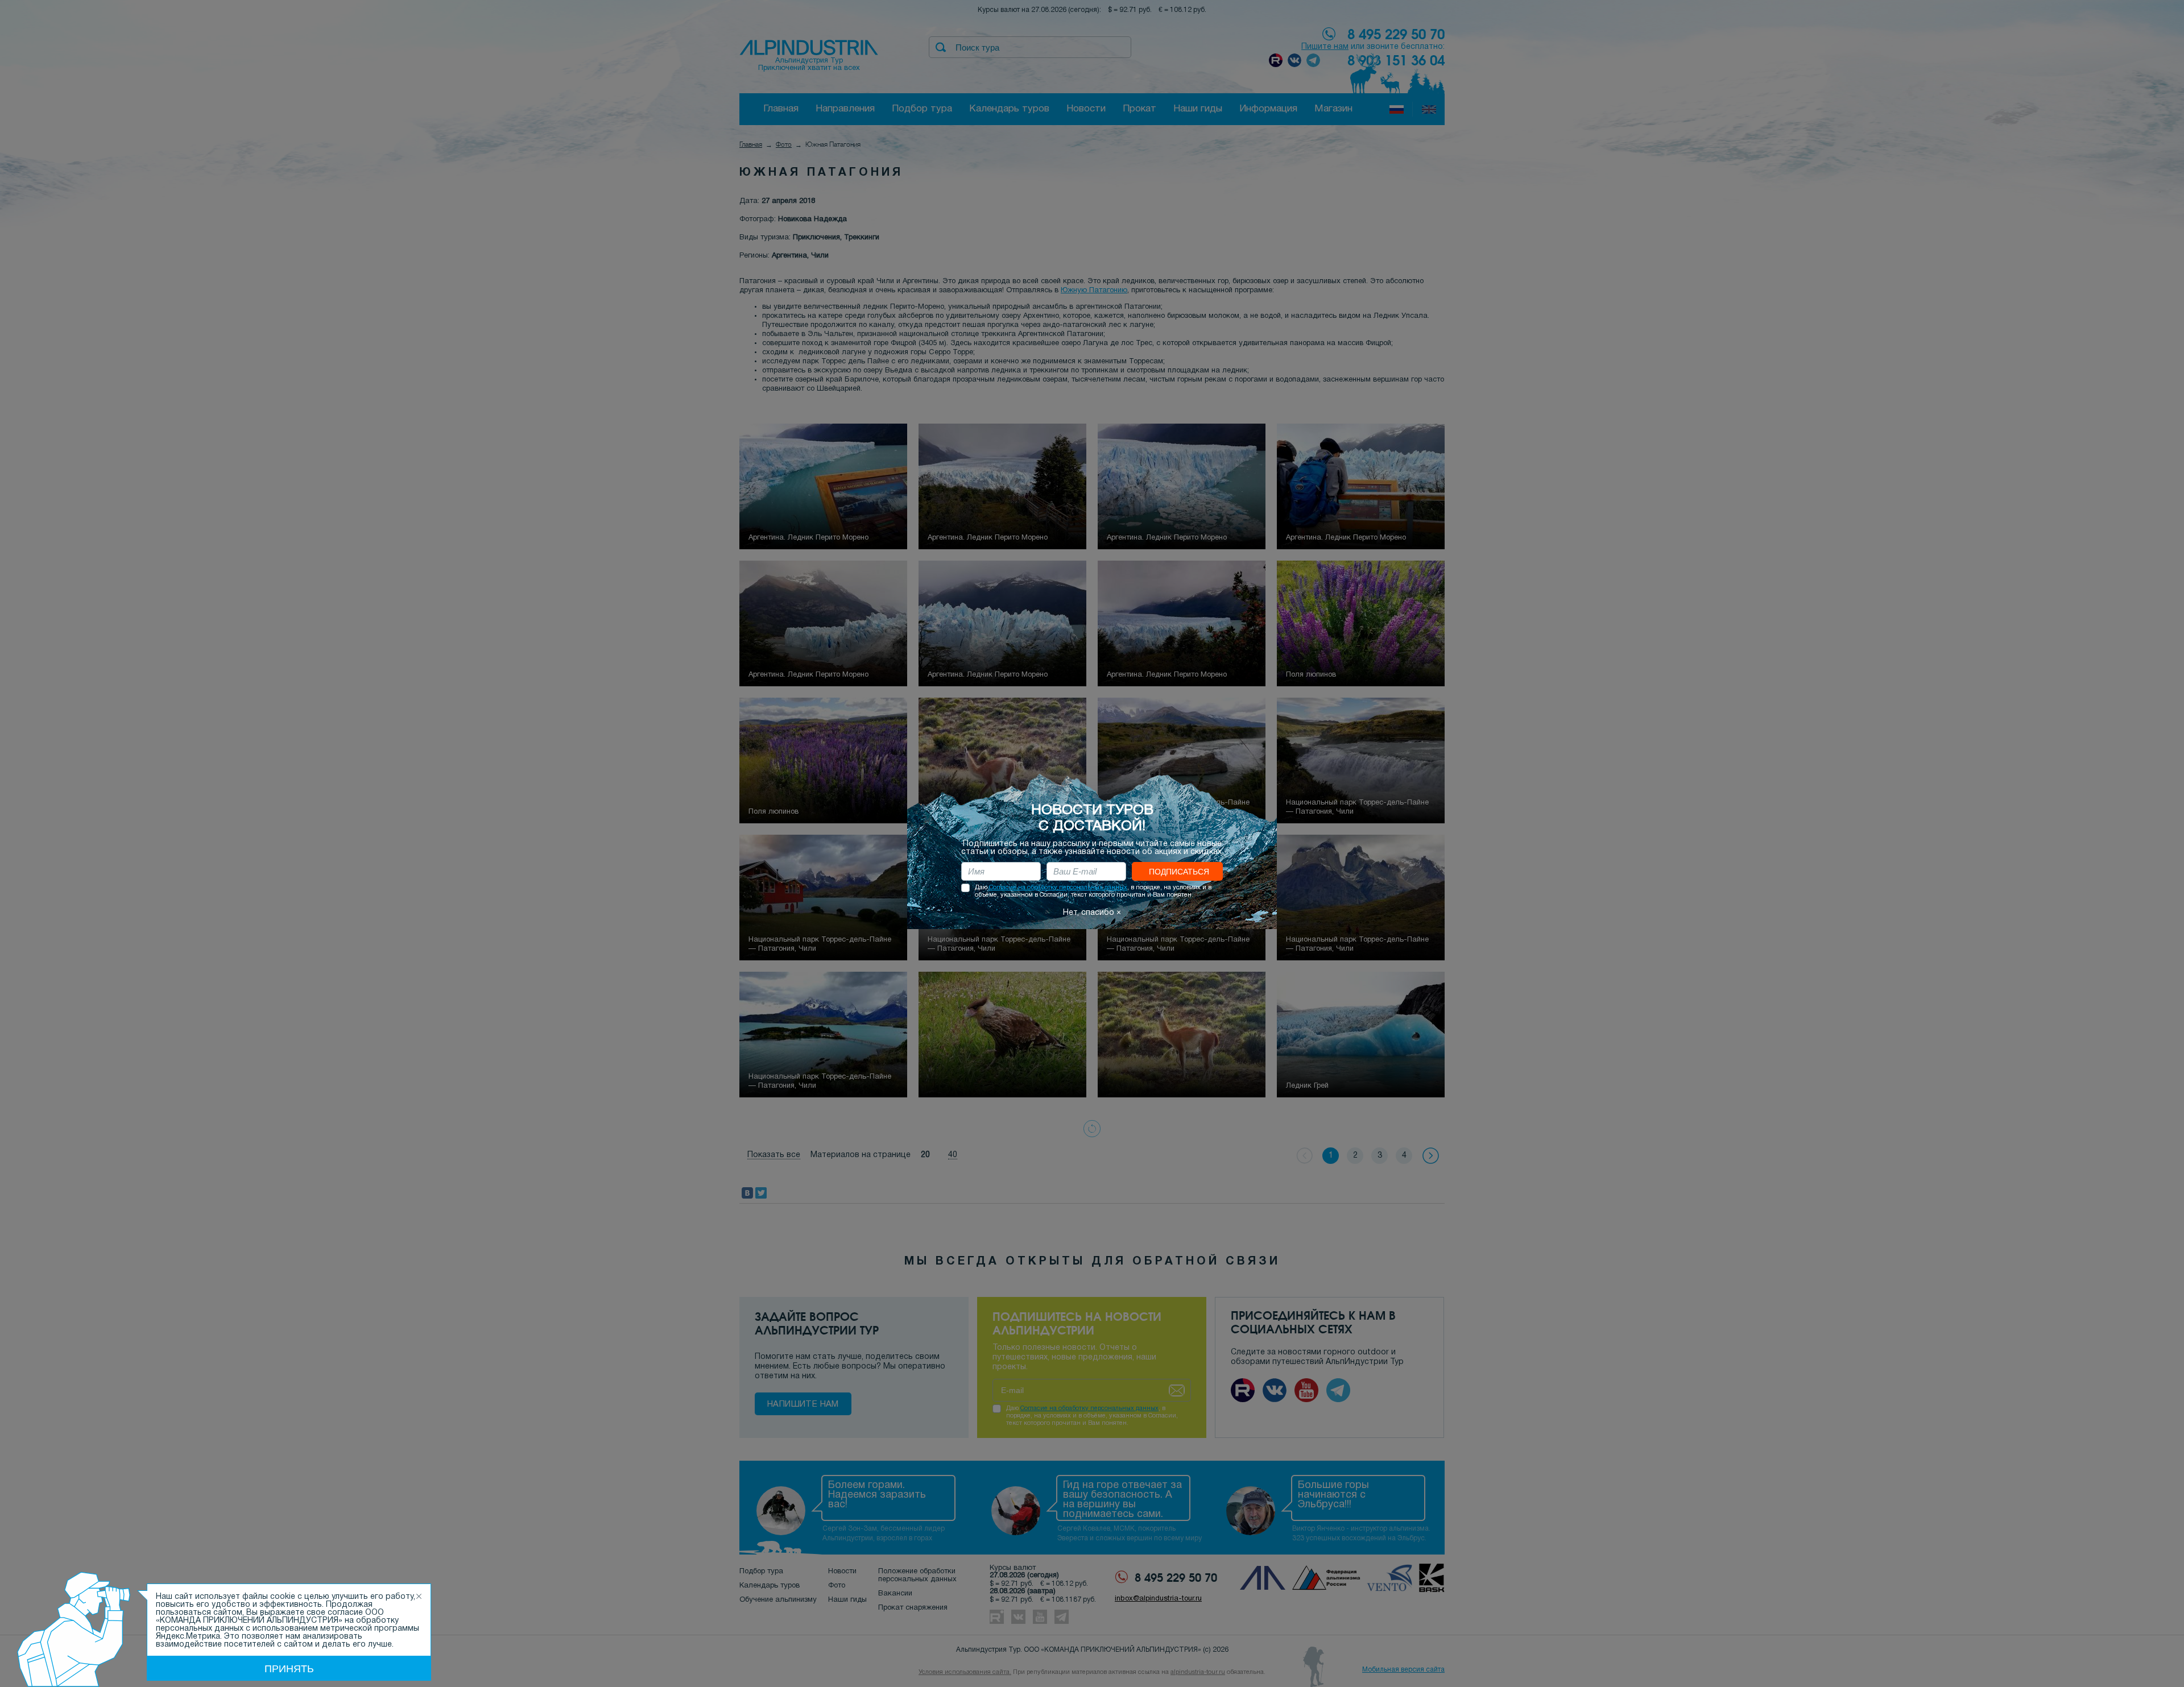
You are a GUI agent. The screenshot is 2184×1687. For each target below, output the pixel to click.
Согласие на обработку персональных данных (1058, 888)
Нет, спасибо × (1092, 913)
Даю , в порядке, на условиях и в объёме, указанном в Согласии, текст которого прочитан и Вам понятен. (1093, 891)
